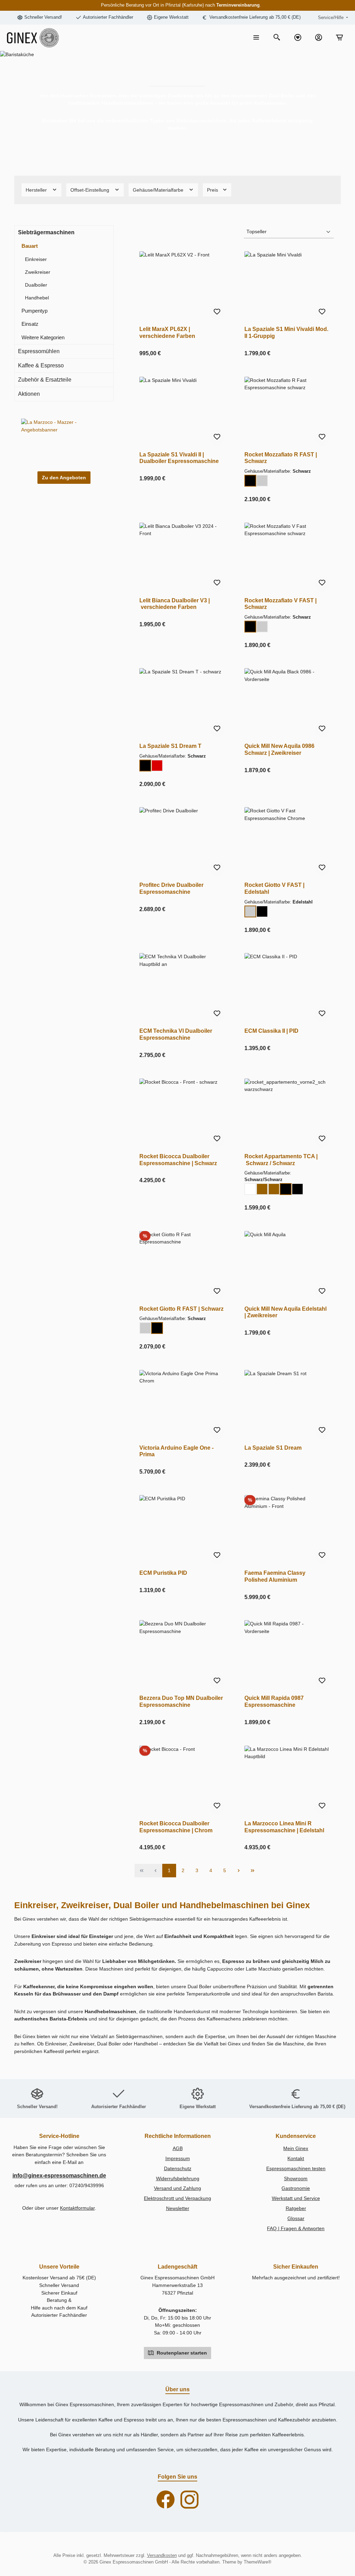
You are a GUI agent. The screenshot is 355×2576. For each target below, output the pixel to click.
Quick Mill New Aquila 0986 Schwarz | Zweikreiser (279, 749)
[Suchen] (277, 38)
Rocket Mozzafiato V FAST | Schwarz (280, 604)
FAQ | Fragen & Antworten (296, 2228)
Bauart (30, 246)
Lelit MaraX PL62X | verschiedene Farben (167, 332)
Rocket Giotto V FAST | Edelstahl (274, 888)
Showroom (296, 2178)
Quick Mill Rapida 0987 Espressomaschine (274, 1701)
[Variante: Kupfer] (262, 1189)
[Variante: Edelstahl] (262, 481)
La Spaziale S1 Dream (273, 1448)
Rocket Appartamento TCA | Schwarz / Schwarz (281, 1160)
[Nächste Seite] (239, 1871)
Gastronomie (296, 2188)
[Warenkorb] (339, 38)
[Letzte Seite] (252, 1871)
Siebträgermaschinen (46, 232)
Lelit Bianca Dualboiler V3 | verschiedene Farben (175, 604)
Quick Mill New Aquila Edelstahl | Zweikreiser (285, 1312)
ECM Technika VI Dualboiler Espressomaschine (176, 1034)
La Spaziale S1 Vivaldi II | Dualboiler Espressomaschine (179, 458)
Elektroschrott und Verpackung (177, 2198)
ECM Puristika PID (163, 1573)
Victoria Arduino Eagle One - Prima (176, 1451)
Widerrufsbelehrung (178, 2178)
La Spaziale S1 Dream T (170, 746)
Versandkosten (162, 2556)
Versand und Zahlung (177, 2188)
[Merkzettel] (298, 38)
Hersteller (37, 190)
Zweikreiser (38, 272)
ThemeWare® (258, 2562)
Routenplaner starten (181, 2353)
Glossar (296, 2218)
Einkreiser (36, 259)
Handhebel (37, 298)
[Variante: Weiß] (250, 1189)
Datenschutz (178, 2168)
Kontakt (296, 2158)
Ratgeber (296, 2208)
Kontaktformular (77, 2208)
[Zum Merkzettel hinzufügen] (217, 313)
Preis (213, 190)
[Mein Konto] (319, 38)
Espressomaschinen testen (296, 2168)
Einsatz (30, 324)
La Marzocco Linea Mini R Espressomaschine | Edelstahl (284, 1827)
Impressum (178, 2158)
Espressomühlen (39, 351)
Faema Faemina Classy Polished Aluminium (275, 1576)
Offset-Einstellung (90, 190)
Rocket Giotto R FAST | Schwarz (181, 1309)
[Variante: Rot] (157, 766)
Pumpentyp (34, 311)
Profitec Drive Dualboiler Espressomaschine (171, 888)
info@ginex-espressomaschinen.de (59, 2175)
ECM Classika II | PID (271, 1031)
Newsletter (178, 2208)
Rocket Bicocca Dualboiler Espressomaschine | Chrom (176, 1827)
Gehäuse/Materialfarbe (159, 190)
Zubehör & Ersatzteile (45, 380)
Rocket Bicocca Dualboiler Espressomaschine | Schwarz (178, 1160)
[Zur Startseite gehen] (33, 38)
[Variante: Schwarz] (250, 481)
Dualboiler (36, 285)
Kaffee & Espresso (41, 365)
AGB (178, 2148)
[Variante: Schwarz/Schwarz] (286, 1189)
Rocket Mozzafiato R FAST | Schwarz (281, 458)
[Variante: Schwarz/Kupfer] (274, 1189)
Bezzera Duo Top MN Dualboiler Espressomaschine (181, 1701)
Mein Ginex (296, 2148)
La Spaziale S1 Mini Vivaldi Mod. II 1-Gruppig (286, 332)
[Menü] (256, 38)
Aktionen (29, 394)
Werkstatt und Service (296, 2198)
